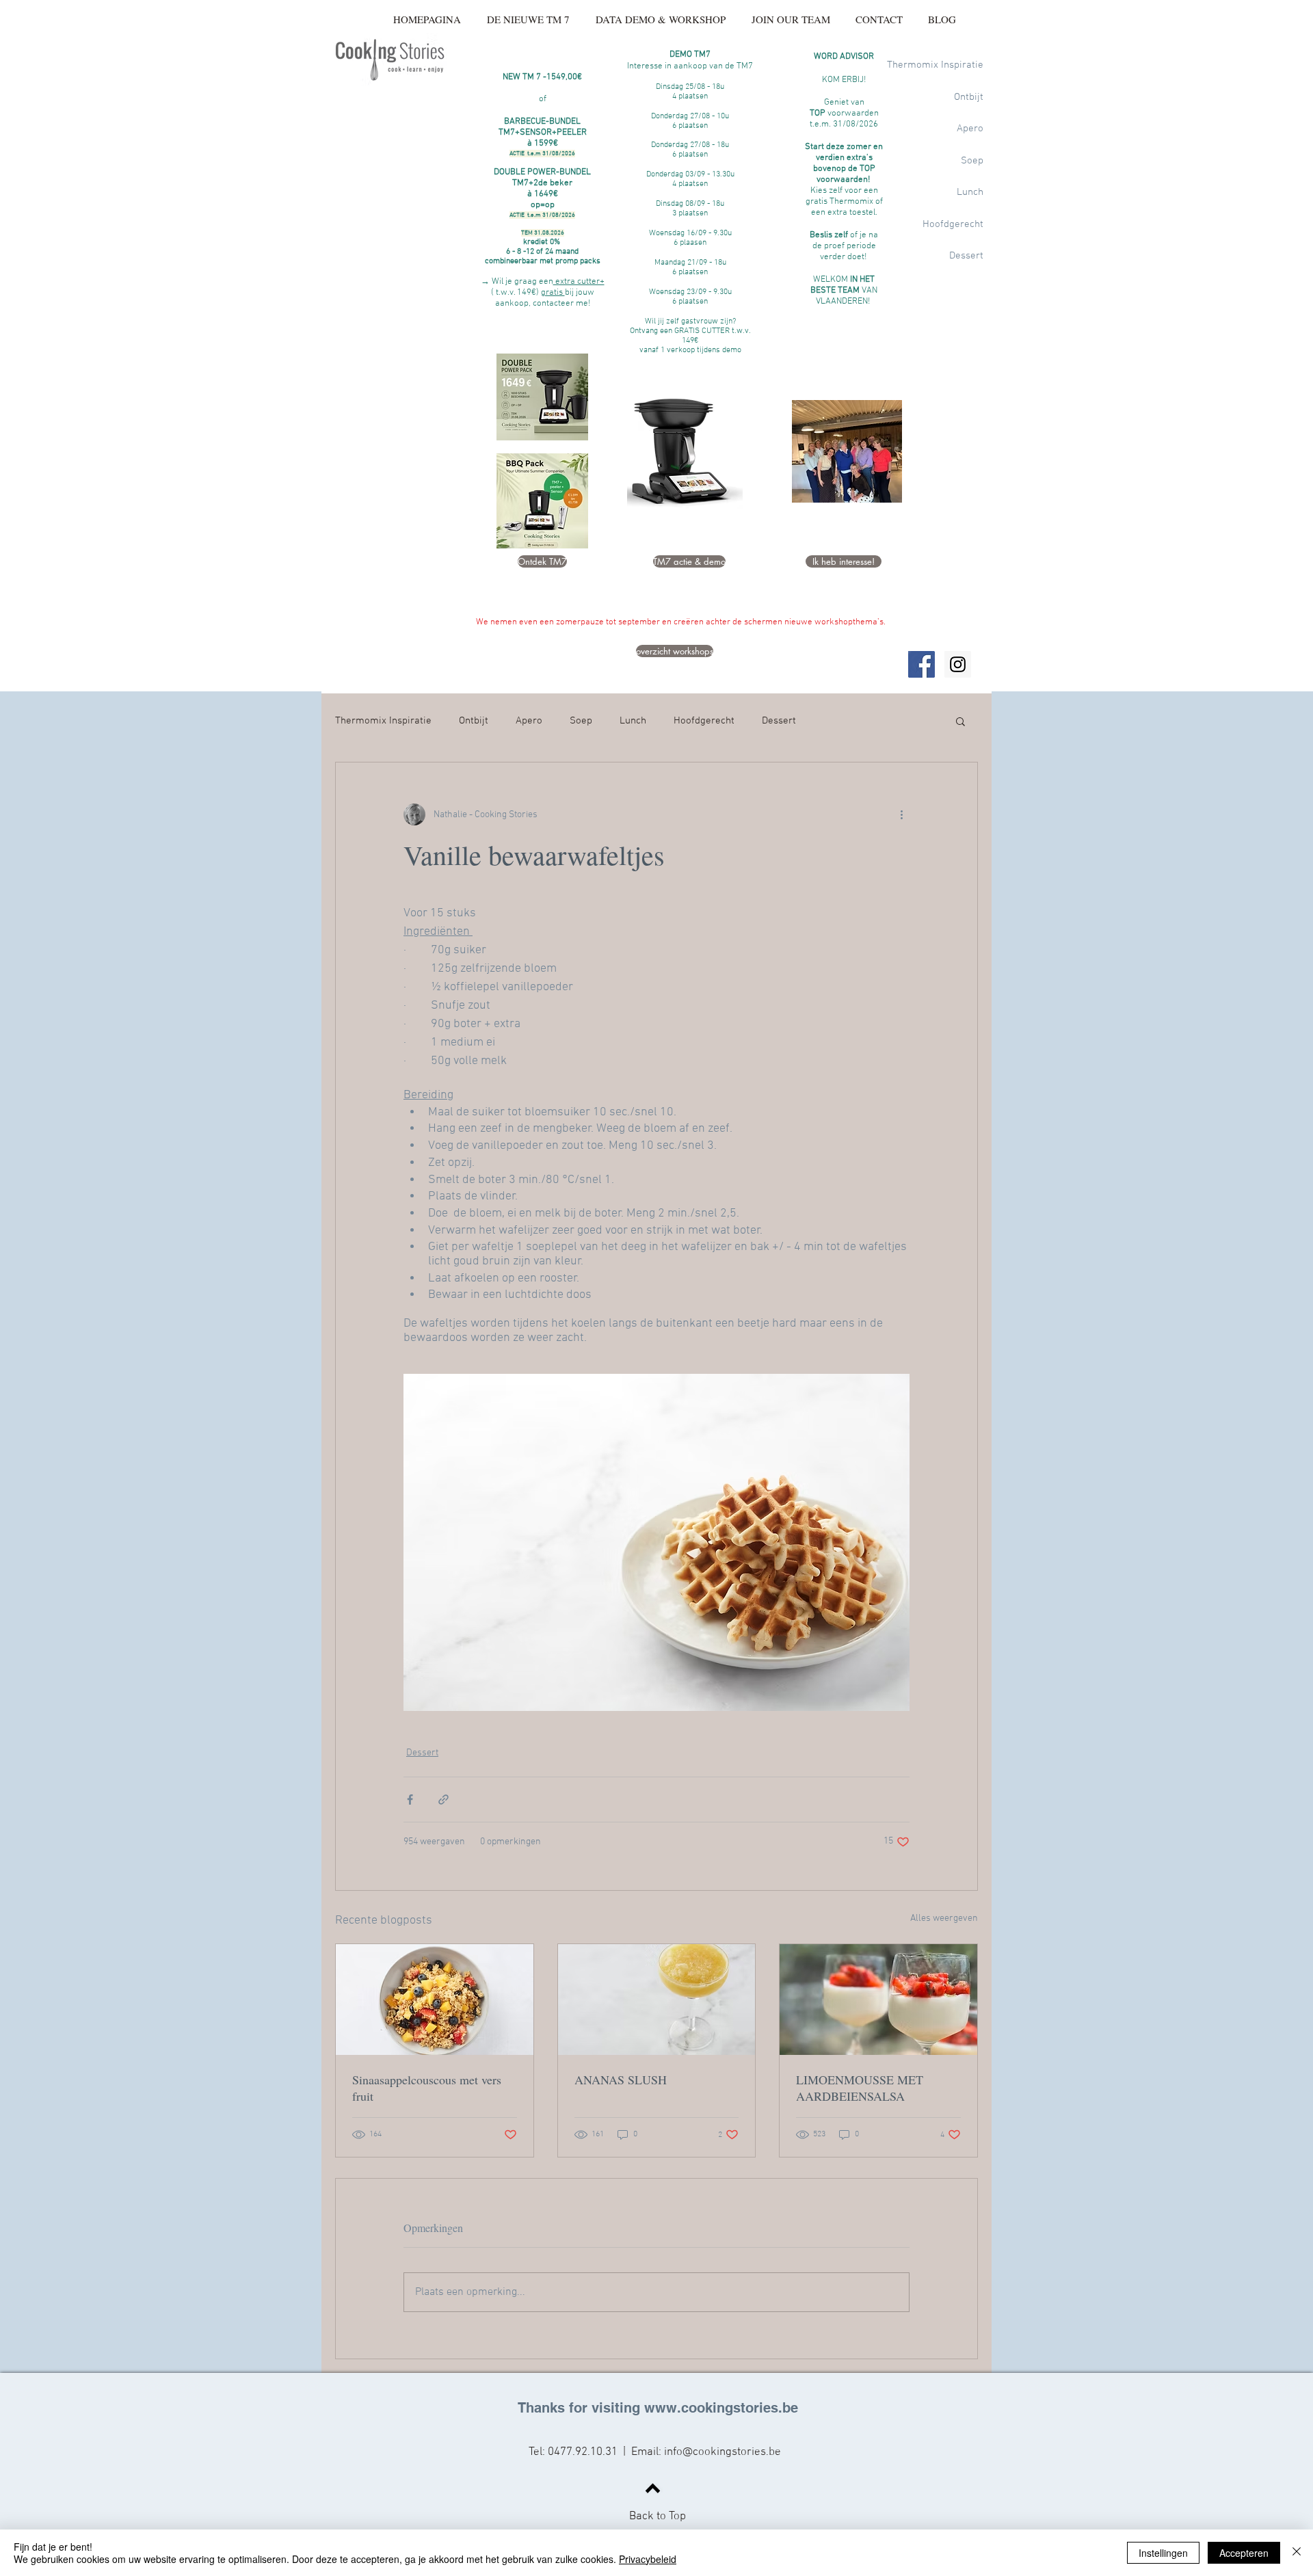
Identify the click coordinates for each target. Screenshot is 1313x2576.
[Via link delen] (443, 1800)
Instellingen (1163, 2553)
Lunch (633, 721)
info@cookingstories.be (722, 2452)
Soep (581, 721)
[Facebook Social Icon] (921, 664)
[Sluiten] (1297, 2553)
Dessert (779, 721)
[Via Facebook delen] (410, 1800)
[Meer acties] (901, 814)
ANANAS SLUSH (621, 2080)
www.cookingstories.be (721, 2408)
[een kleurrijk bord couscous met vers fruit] (435, 2000)
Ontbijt (474, 721)
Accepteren (1244, 2553)
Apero (529, 721)
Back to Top (658, 2517)
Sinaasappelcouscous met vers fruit (427, 2088)
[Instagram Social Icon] (958, 664)
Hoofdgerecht (704, 721)
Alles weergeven (944, 1918)
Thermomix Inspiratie (383, 721)
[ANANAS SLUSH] (657, 2000)
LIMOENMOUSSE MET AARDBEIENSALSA (860, 2088)
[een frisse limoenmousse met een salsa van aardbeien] (878, 2000)
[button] (960, 721)
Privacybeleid (648, 2559)
